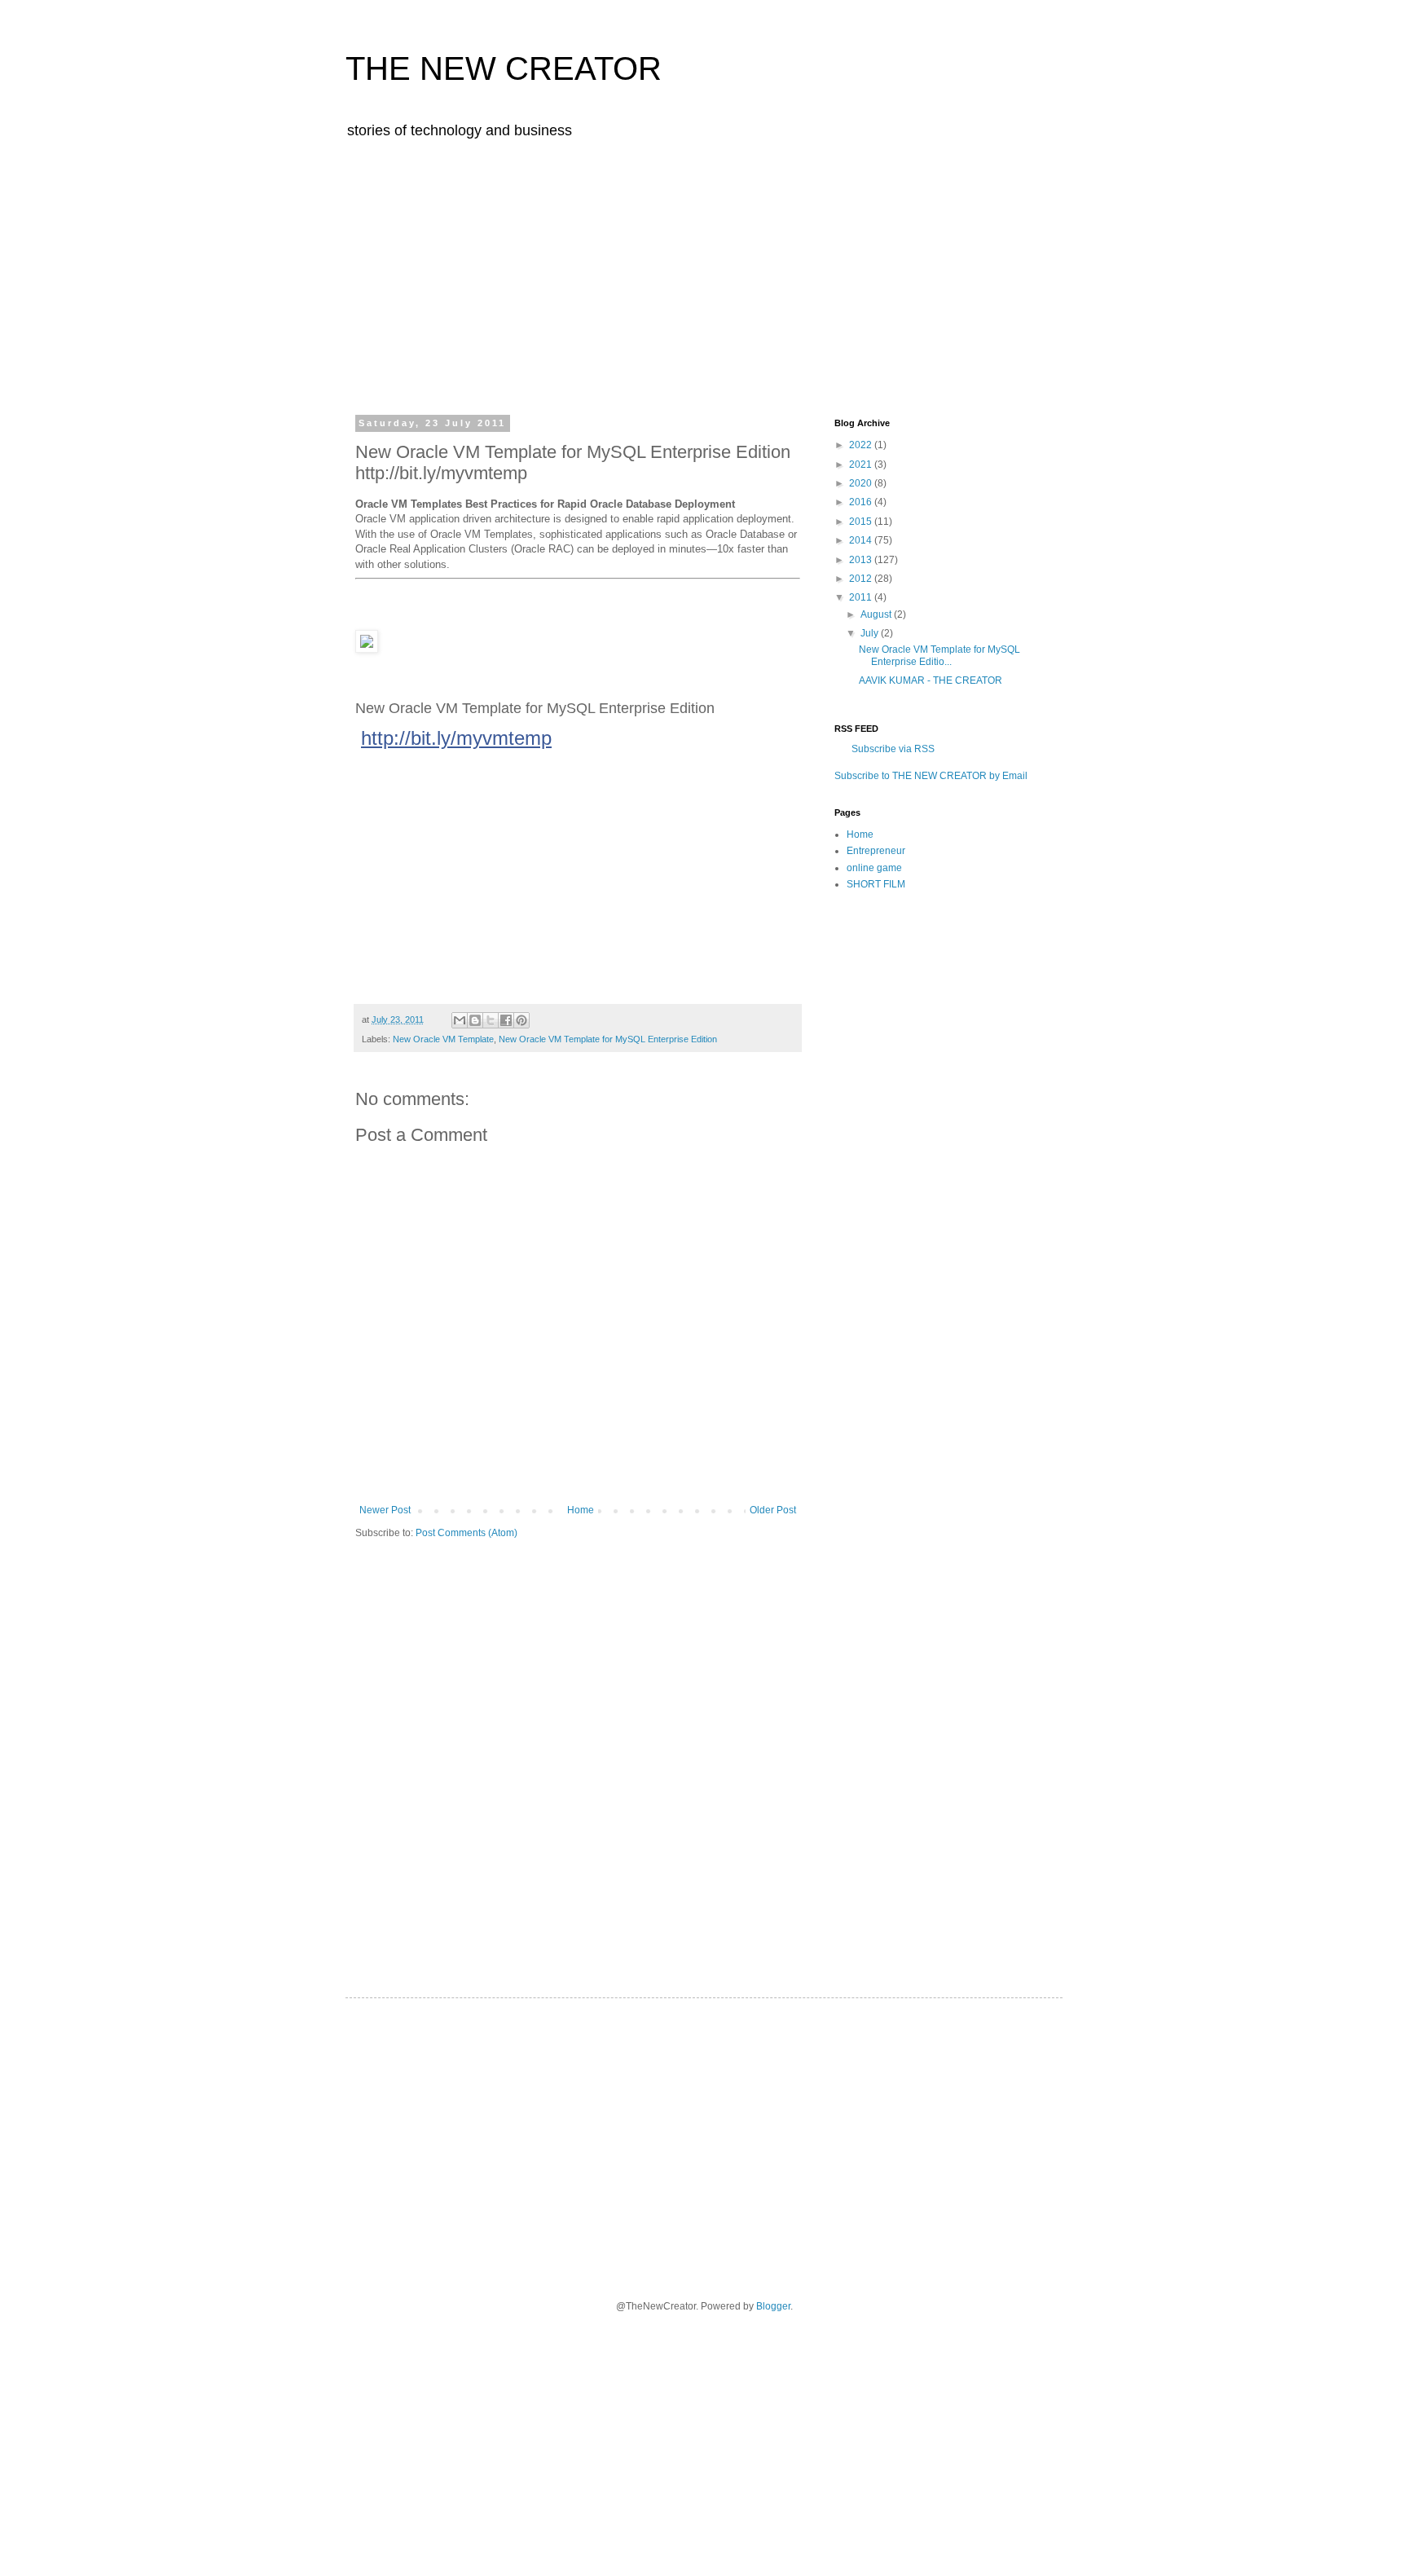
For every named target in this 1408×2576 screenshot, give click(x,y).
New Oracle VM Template (443, 1039)
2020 (862, 483)
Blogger (773, 2306)
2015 (862, 522)
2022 (862, 445)
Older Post (773, 1510)
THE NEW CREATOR (504, 68)
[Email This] (460, 1020)
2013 (862, 560)
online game (874, 868)
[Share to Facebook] (506, 1020)
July (871, 633)
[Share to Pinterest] (521, 1020)
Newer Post (385, 1510)
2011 (862, 597)
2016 (862, 502)
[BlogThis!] (475, 1020)
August (877, 614)
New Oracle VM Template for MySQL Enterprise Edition (608, 1039)
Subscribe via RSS (893, 749)
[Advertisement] (704, 275)
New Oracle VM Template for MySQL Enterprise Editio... (939, 655)
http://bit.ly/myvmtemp (456, 738)
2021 (862, 465)
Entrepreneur (876, 851)
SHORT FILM (876, 884)
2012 (862, 579)
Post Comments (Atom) (466, 1533)
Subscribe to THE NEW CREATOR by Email (931, 776)
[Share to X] (491, 1020)
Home (581, 1510)
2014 (862, 540)
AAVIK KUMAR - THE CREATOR (931, 680)
